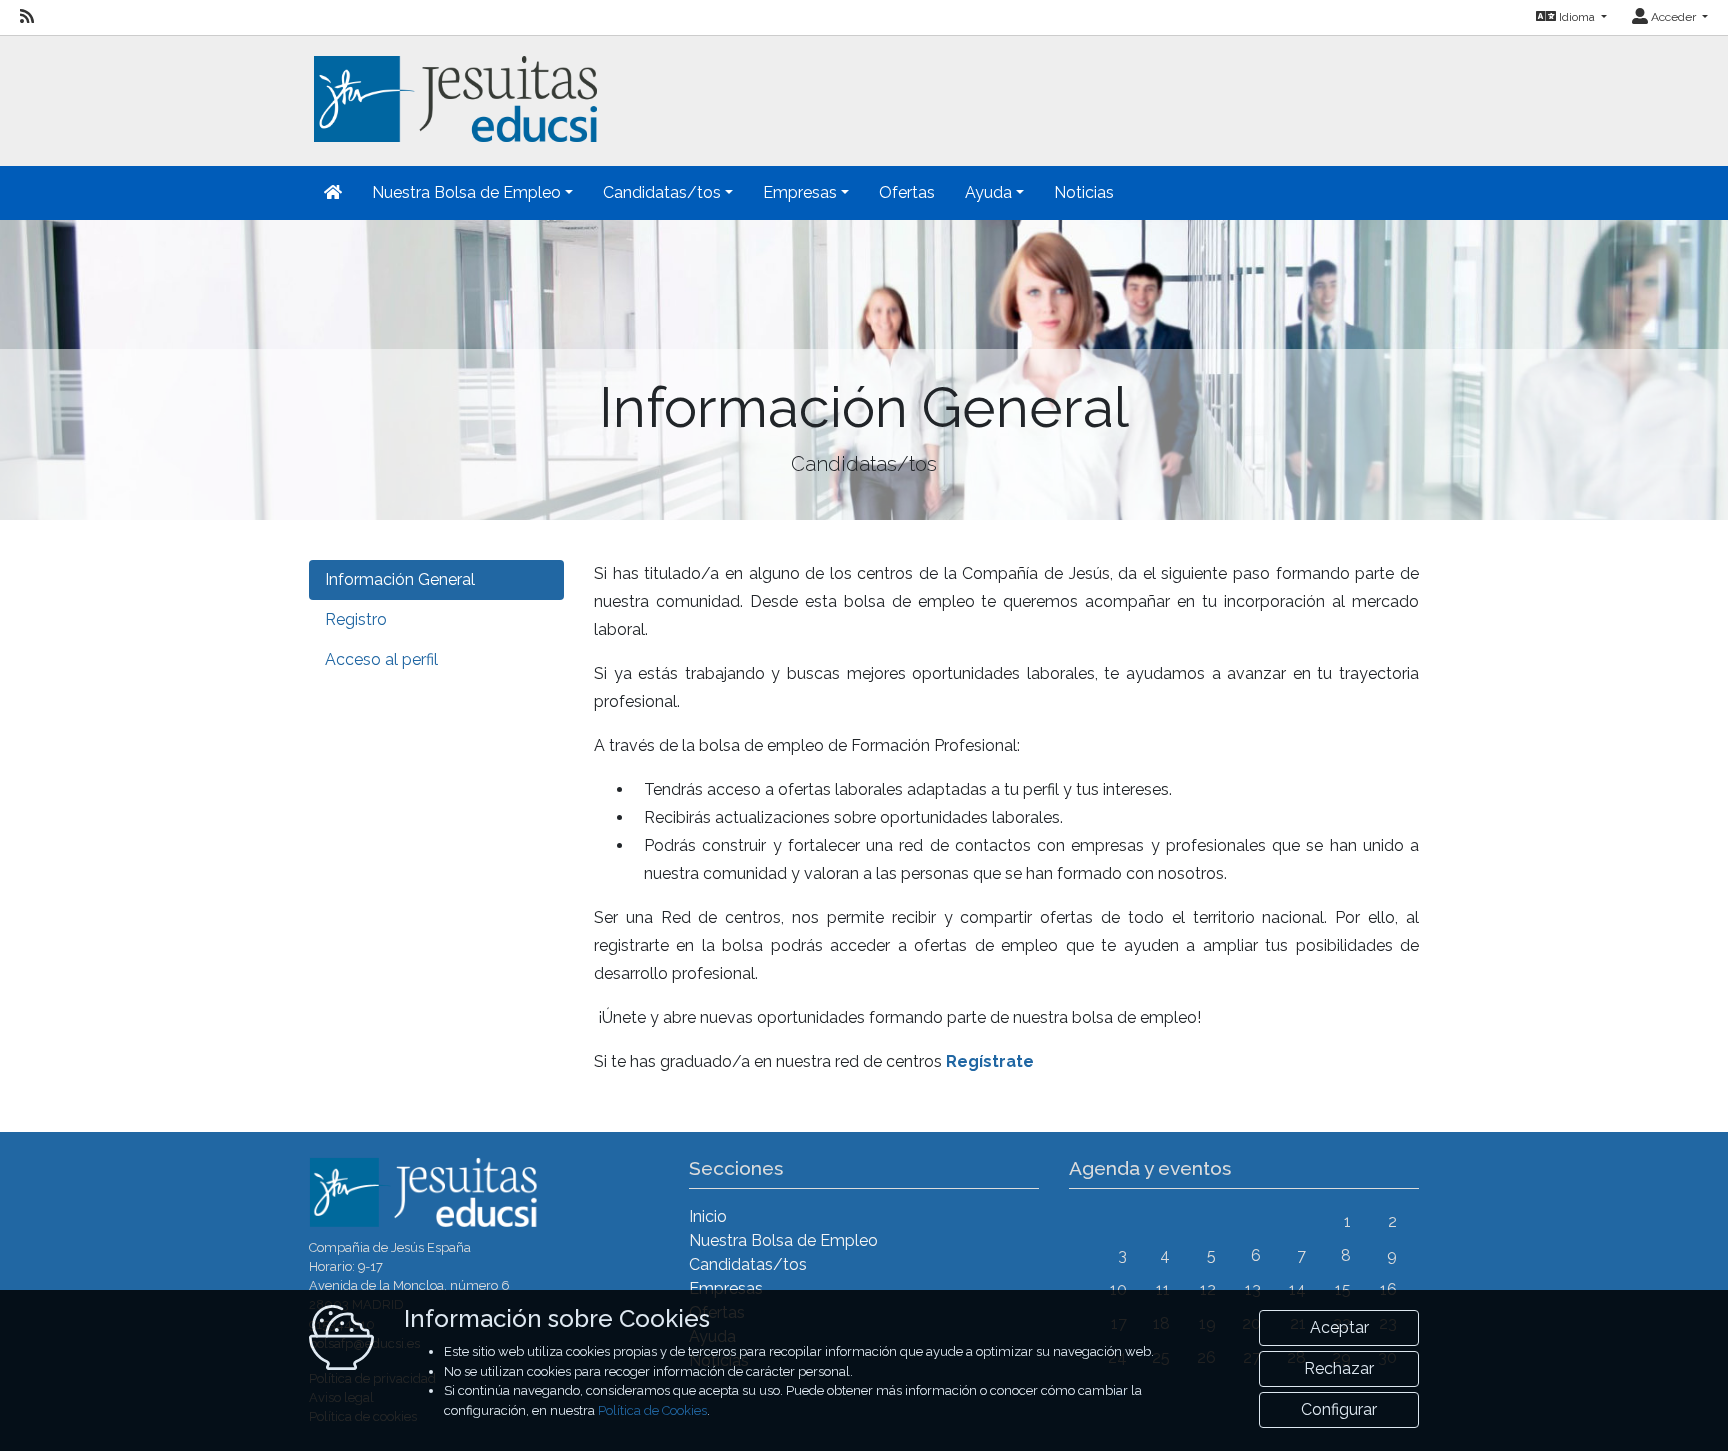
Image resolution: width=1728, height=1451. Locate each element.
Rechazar (1339, 1368)
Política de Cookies (652, 1410)
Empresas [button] (800, 192)
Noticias (1084, 192)
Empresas (726, 1288)
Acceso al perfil (381, 659)
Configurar (1339, 1409)
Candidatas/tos (748, 1264)
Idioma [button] (1577, 17)
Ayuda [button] (988, 192)
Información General (400, 579)
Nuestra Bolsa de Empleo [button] (466, 192)
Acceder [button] (1673, 17)
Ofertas (907, 192)
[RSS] (27, 17)
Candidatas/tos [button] (662, 192)
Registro (356, 619)
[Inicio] (453, 87)
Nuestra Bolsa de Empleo (783, 1240)
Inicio (708, 1216)
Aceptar (1339, 1327)
